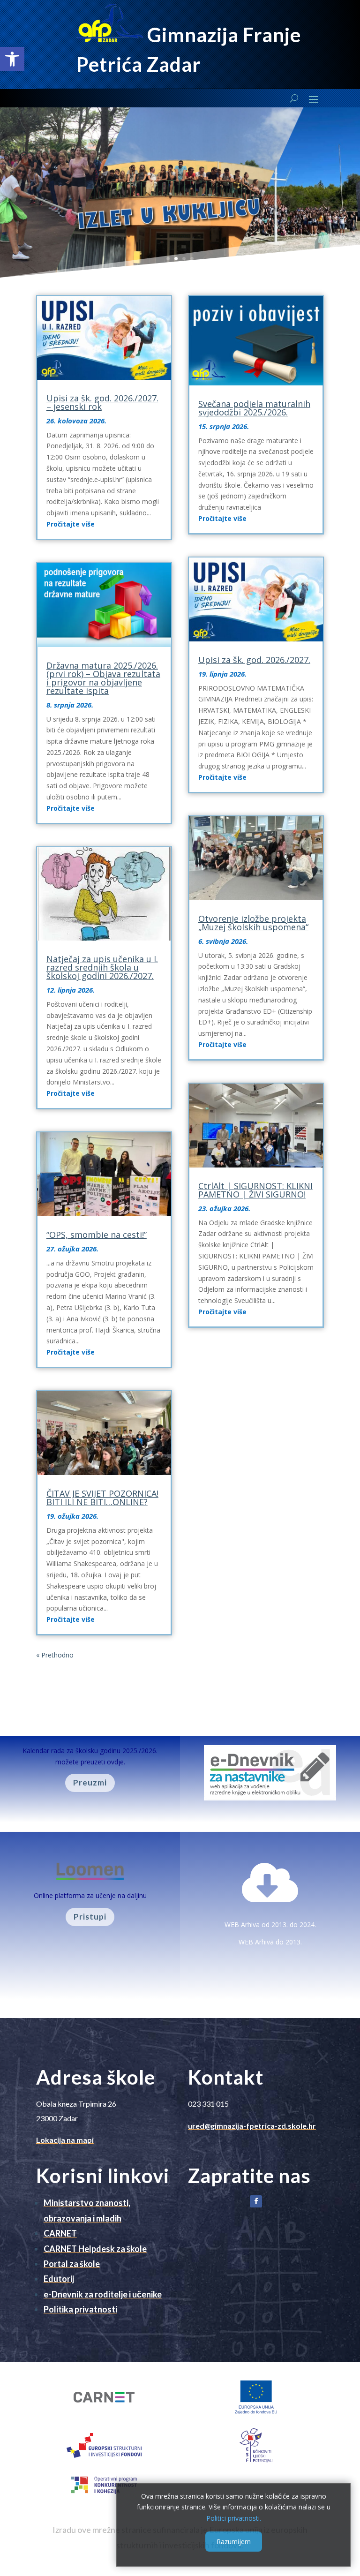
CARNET (60, 2233)
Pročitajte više (71, 524)
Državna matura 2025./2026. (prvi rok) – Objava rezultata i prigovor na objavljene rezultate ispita (103, 678)
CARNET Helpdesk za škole (95, 2249)
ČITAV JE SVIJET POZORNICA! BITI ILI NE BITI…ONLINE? (102, 1498)
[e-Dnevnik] (270, 1798)
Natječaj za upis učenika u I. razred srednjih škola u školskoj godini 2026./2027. (102, 967)
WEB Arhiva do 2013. (270, 1942)
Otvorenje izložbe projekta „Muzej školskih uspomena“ (253, 923)
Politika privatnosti (80, 2309)
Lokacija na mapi (65, 2140)
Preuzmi (90, 1782)
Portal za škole (72, 2264)
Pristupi (90, 1917)
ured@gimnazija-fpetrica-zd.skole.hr (252, 2126)
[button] (12, 59)
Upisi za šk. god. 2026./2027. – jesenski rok (102, 402)
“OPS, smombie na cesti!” (97, 1235)
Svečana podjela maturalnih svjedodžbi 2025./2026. (254, 408)
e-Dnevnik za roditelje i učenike (103, 2294)
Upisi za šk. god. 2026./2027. (254, 660)
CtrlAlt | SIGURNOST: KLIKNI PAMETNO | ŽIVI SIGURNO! (255, 1190)
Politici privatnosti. (234, 2518)
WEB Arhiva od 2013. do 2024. (270, 1924)
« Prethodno (55, 1655)
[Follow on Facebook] (256, 2201)
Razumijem (234, 2542)
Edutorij (59, 2279)
